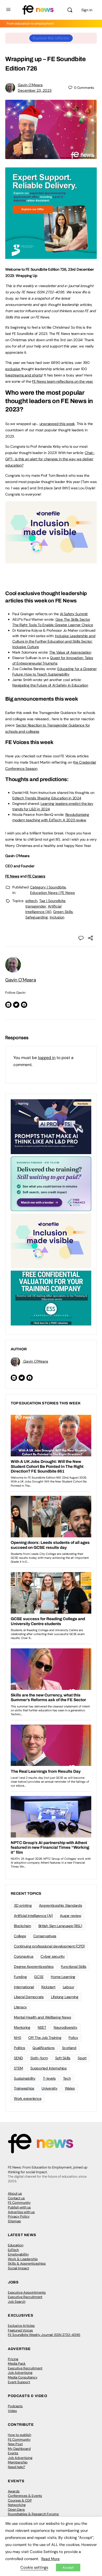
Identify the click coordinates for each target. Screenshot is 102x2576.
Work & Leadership (23, 2259)
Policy (73, 2038)
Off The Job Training (45, 2038)
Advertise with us (21, 2212)
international (24, 1987)
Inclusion (57, 917)
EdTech (13, 2250)
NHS (17, 2038)
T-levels (49, 2078)
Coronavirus (24, 1956)
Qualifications (44, 2048)
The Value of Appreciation (70, 652)
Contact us (16, 2198)
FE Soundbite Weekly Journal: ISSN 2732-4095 (44, 2335)
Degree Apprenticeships (34, 1967)
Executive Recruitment (25, 2297)
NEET (42, 2027)
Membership (18, 2462)
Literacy (20, 2007)
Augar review (70, 1916)
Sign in (87, 10)
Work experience (28, 2098)
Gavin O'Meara (30, 85)
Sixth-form (39, 2058)
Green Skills (63, 912)
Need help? (16, 2467)
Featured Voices (20, 2330)
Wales (70, 2088)
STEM (18, 2068)
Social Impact (18, 2268)
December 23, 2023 (35, 90)
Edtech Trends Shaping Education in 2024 (47, 798)
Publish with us (19, 2207)
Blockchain (22, 1926)
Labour (69, 1987)
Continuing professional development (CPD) (49, 1946)
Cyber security (53, 1956)
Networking (17, 2505)
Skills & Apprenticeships (27, 2263)
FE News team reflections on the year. (63, 381)
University (50, 2088)
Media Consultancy (23, 2377)
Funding (20, 1977)
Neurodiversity (66, 2027)
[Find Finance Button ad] (51, 1183)
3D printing (23, 1905)
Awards (14, 2491)
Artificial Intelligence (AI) (33, 1916)
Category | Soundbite (48, 887)
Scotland (69, 2048)
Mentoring (22, 2027)
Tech (67, 2078)
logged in (47, 1058)
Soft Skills (63, 2058)
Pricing (13, 2359)
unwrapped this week (57, 424)
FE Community (19, 2203)
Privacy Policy (19, 2216)
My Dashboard (19, 2449)
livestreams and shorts (24, 375)
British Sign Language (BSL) (60, 1926)
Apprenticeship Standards (60, 1905)
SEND (18, 2058)
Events (13, 2453)
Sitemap (14, 2221)
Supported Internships (49, 2068)
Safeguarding (37, 917)
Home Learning (63, 1977)
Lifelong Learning (65, 1997)
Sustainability (25, 2078)
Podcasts (15, 2406)
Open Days (16, 2510)
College (20, 1936)
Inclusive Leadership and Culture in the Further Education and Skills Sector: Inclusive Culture (54, 641)
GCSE (39, 1977)
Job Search (17, 2302)
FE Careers (36, 876)
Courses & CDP (20, 2500)
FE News (12, 876)
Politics (19, 2048)
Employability (18, 2254)
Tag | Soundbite (52, 901)
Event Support (19, 2382)
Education (16, 2245)
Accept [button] (68, 2568)
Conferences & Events (25, 2496)
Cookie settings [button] (34, 2567)
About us (15, 2193)
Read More (50, 2559)
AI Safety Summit (74, 614)
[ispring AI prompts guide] (51, 1126)
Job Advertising (20, 2373)
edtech (31, 901)
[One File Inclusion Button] (51, 561)
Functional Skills (74, 1967)
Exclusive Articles (21, 2326)
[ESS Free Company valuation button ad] (51, 1298)
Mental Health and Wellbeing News (42, 2017)
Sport (82, 2058)
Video (12, 2411)
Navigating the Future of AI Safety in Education (50, 685)
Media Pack (17, 2363)
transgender (36, 906)
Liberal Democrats (29, 1997)
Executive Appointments (27, 2292)
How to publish (19, 2435)
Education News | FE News (52, 893)
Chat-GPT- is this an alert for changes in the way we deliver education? (50, 459)
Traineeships (24, 2088)
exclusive (13, 369)
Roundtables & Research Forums (33, 2514)
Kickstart (48, 1987)
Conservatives (45, 1936)
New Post (15, 2444)
